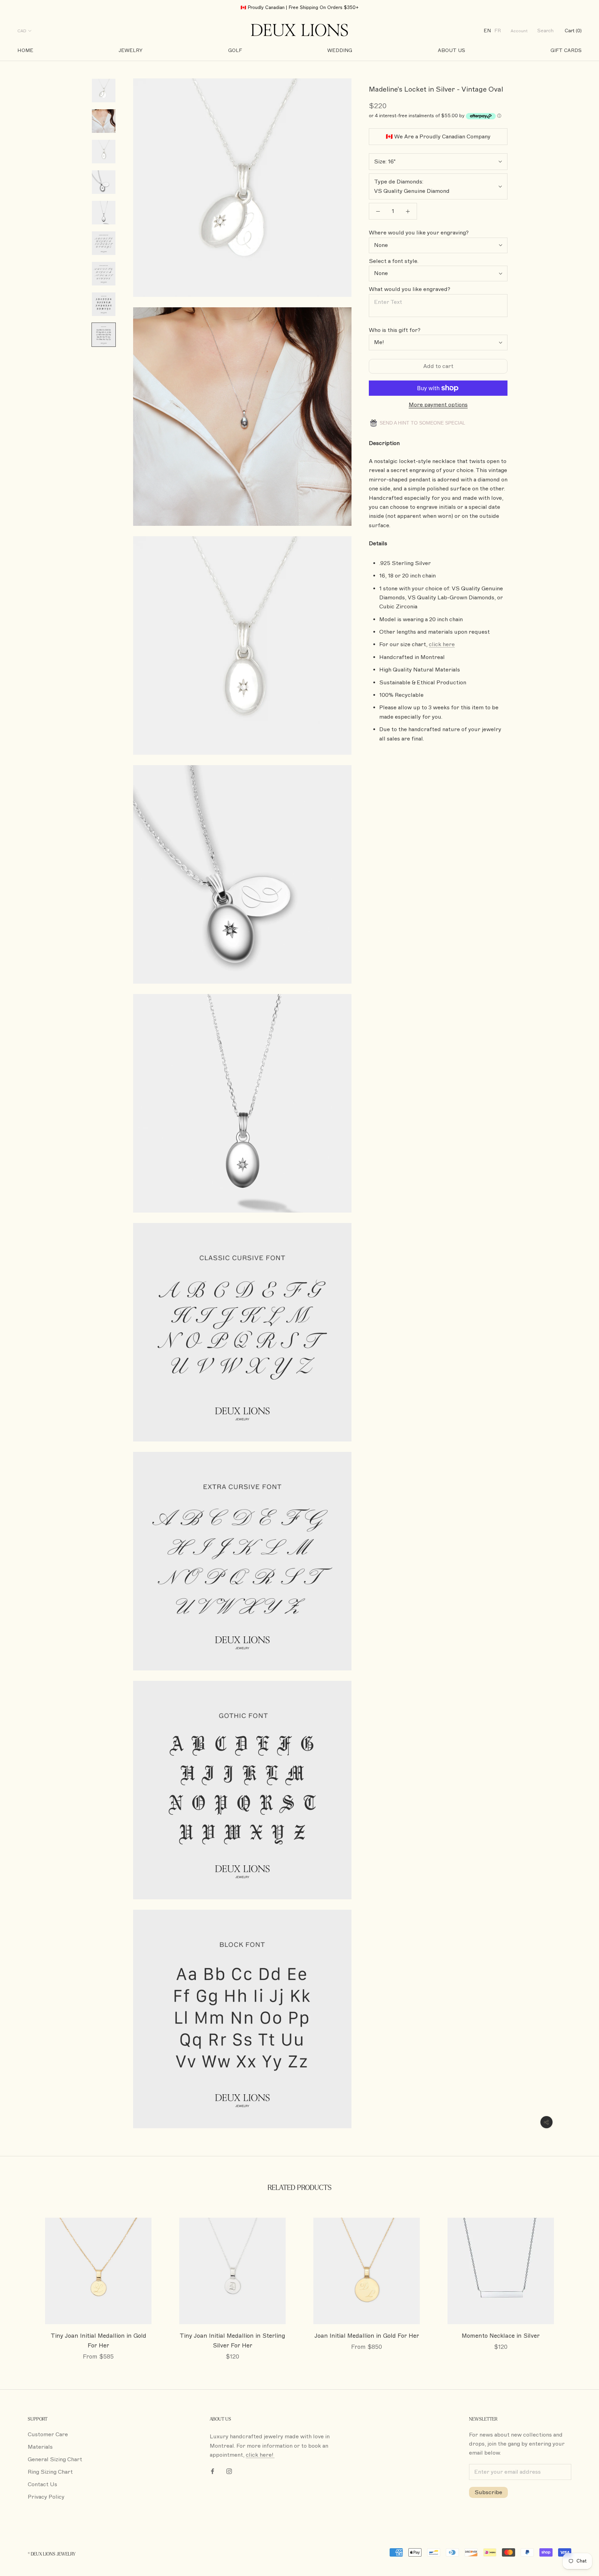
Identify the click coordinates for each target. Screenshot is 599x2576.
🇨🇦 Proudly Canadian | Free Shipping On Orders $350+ (300, 8)
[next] (577, 2282)
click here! (260, 2455)
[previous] (22, 2282)
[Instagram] (229, 2471)
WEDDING (340, 50)
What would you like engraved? (410, 289)
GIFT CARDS (566, 50)
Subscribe (488, 2492)
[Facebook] (212, 2471)
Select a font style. (394, 261)
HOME (25, 50)
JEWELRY (131, 50)
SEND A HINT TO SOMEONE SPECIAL (422, 423)
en (487, 31)
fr (498, 31)
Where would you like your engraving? (419, 233)
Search (545, 31)
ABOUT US (452, 50)
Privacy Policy (46, 2497)
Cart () (573, 31)
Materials (40, 2447)
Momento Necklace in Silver (501, 2336)
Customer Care (48, 2434)
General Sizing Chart (55, 2459)
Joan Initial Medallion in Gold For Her (367, 2336)
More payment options (438, 405)
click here (442, 644)
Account (519, 31)
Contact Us (42, 2484)
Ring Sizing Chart (50, 2472)
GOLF (235, 50)
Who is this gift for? (395, 330)
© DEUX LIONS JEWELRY (52, 2554)
